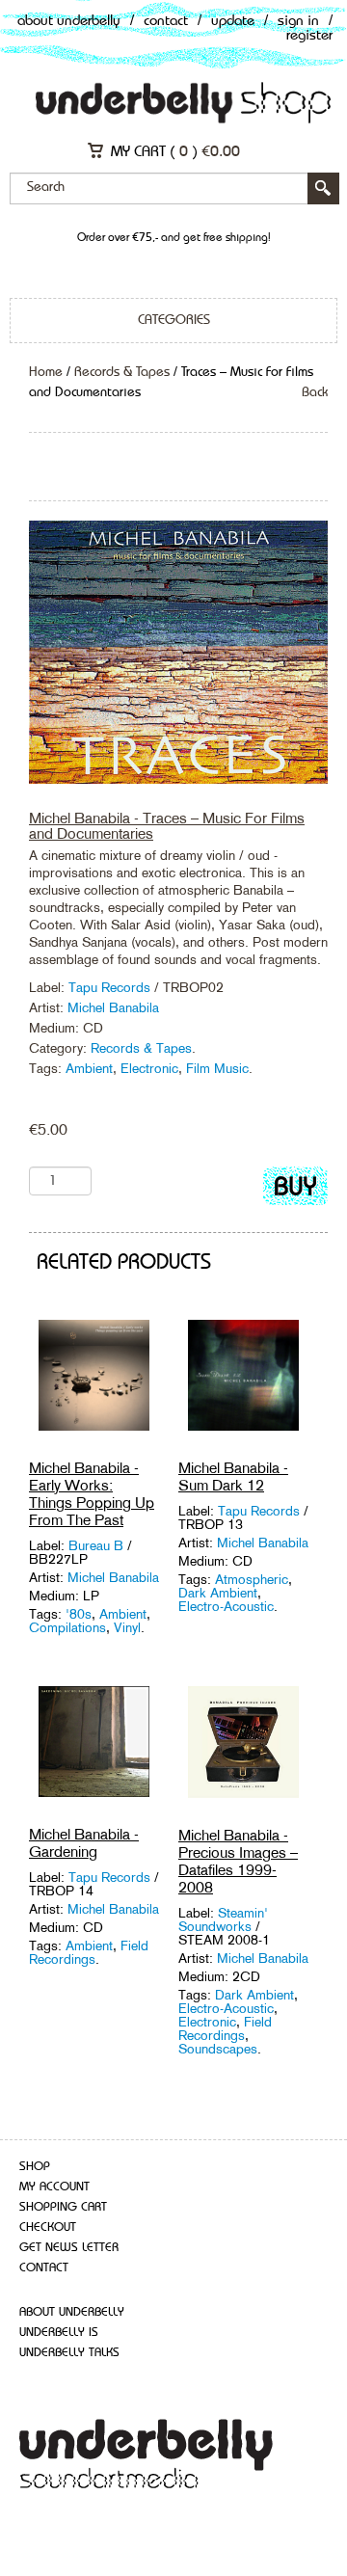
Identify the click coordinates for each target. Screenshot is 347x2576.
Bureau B (96, 1545)
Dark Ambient (218, 1593)
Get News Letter (69, 2248)
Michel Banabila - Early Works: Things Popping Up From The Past (92, 1494)
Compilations (67, 1627)
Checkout (48, 2227)
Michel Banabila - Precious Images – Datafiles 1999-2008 (238, 1861)
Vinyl (127, 1627)
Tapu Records (109, 987)
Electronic (149, 1068)
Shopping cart (63, 2207)
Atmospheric (252, 1579)
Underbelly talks (69, 2353)
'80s (79, 1614)
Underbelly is (59, 2333)
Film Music (217, 1068)
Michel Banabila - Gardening (84, 1843)
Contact (166, 22)
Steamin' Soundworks (223, 1919)
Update (233, 22)
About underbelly (72, 2312)
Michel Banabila (113, 1007)
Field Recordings (89, 1952)
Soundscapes (218, 2049)
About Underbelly (69, 22)
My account (54, 2187)
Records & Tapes (122, 372)
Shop (35, 2167)
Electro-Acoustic (226, 1606)
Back (315, 392)
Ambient (89, 1068)
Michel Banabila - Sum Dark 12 (233, 1476)
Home (46, 372)
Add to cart (295, 1190)
